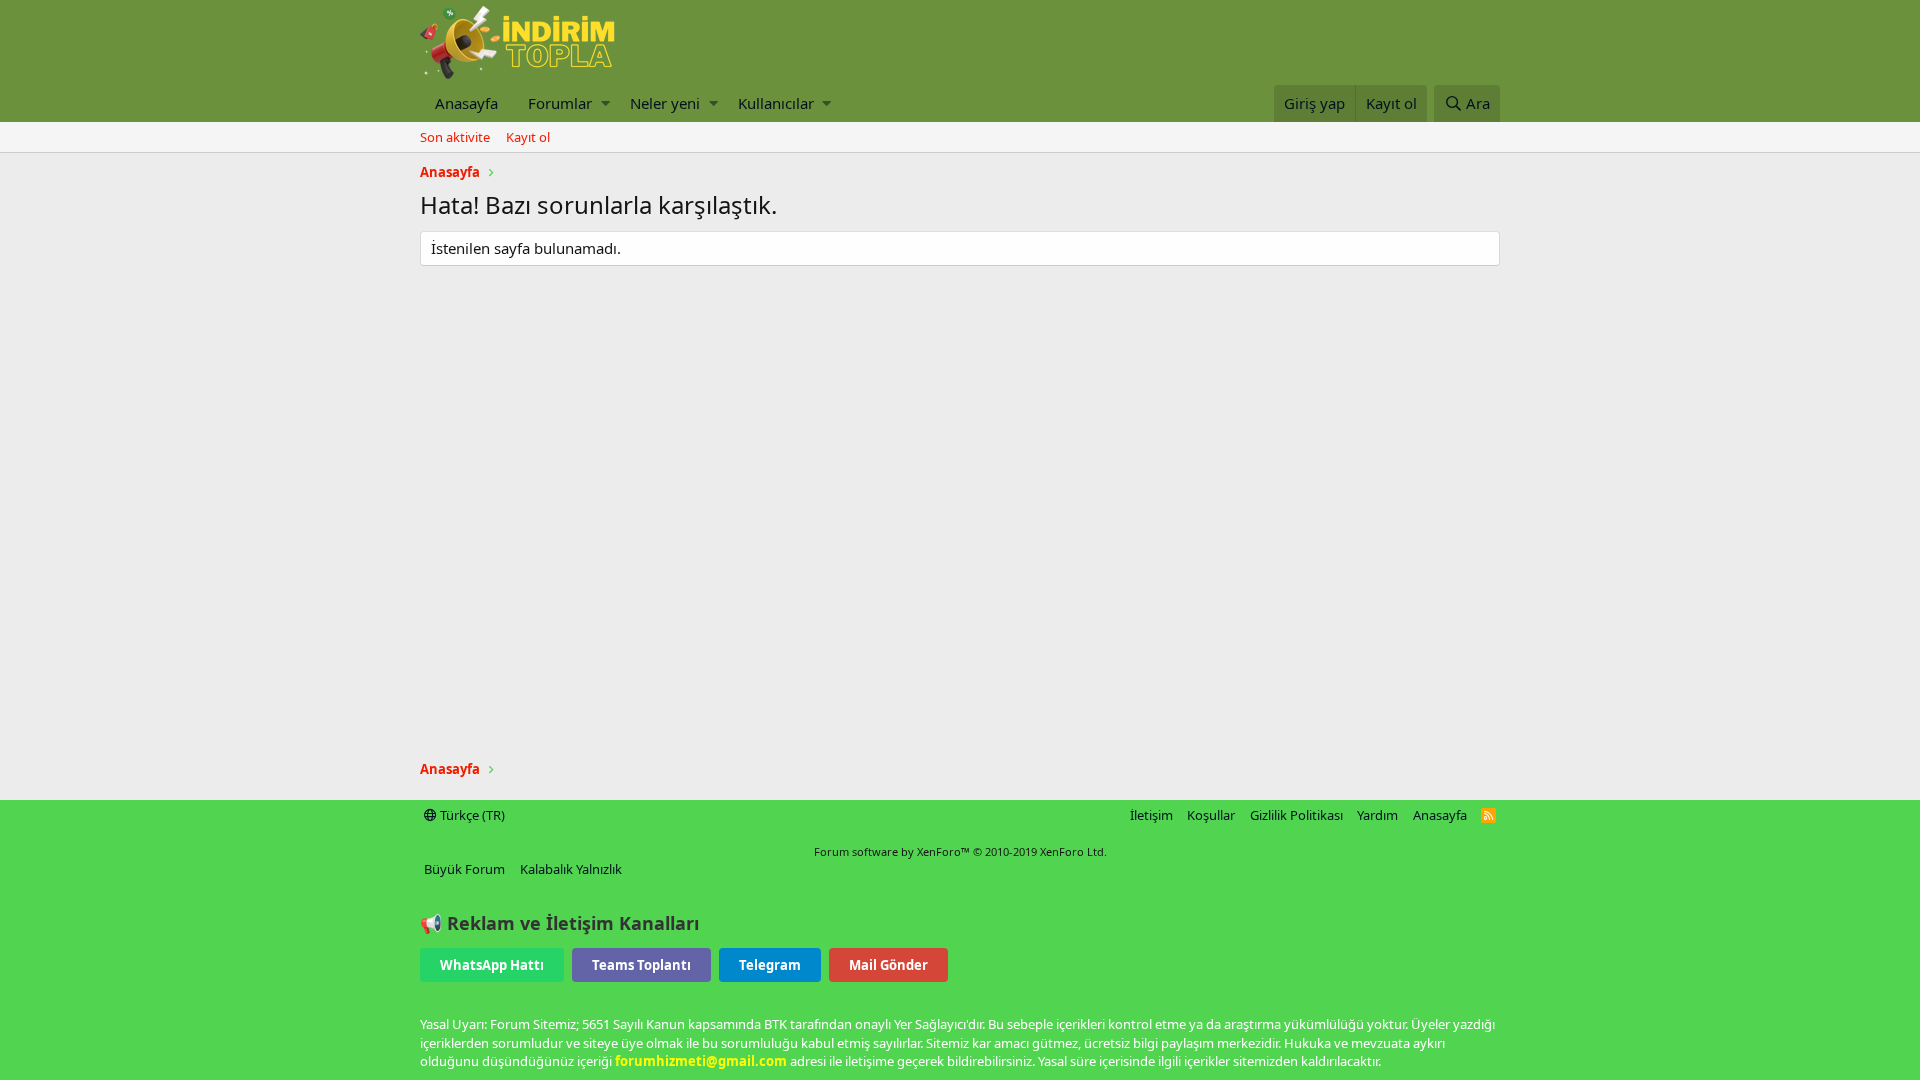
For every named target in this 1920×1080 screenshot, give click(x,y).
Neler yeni (665, 103)
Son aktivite (455, 137)
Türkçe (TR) (471, 815)
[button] (605, 103)
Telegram (770, 965)
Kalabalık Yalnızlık (571, 869)
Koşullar (1211, 815)
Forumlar (560, 103)
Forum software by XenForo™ (960, 851)
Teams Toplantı (641, 965)
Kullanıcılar (776, 103)
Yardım (1377, 815)
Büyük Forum (464, 869)
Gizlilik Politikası (1296, 815)
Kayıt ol (528, 137)
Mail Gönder (888, 965)
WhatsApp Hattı (492, 965)
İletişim (1151, 815)
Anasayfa (466, 103)
